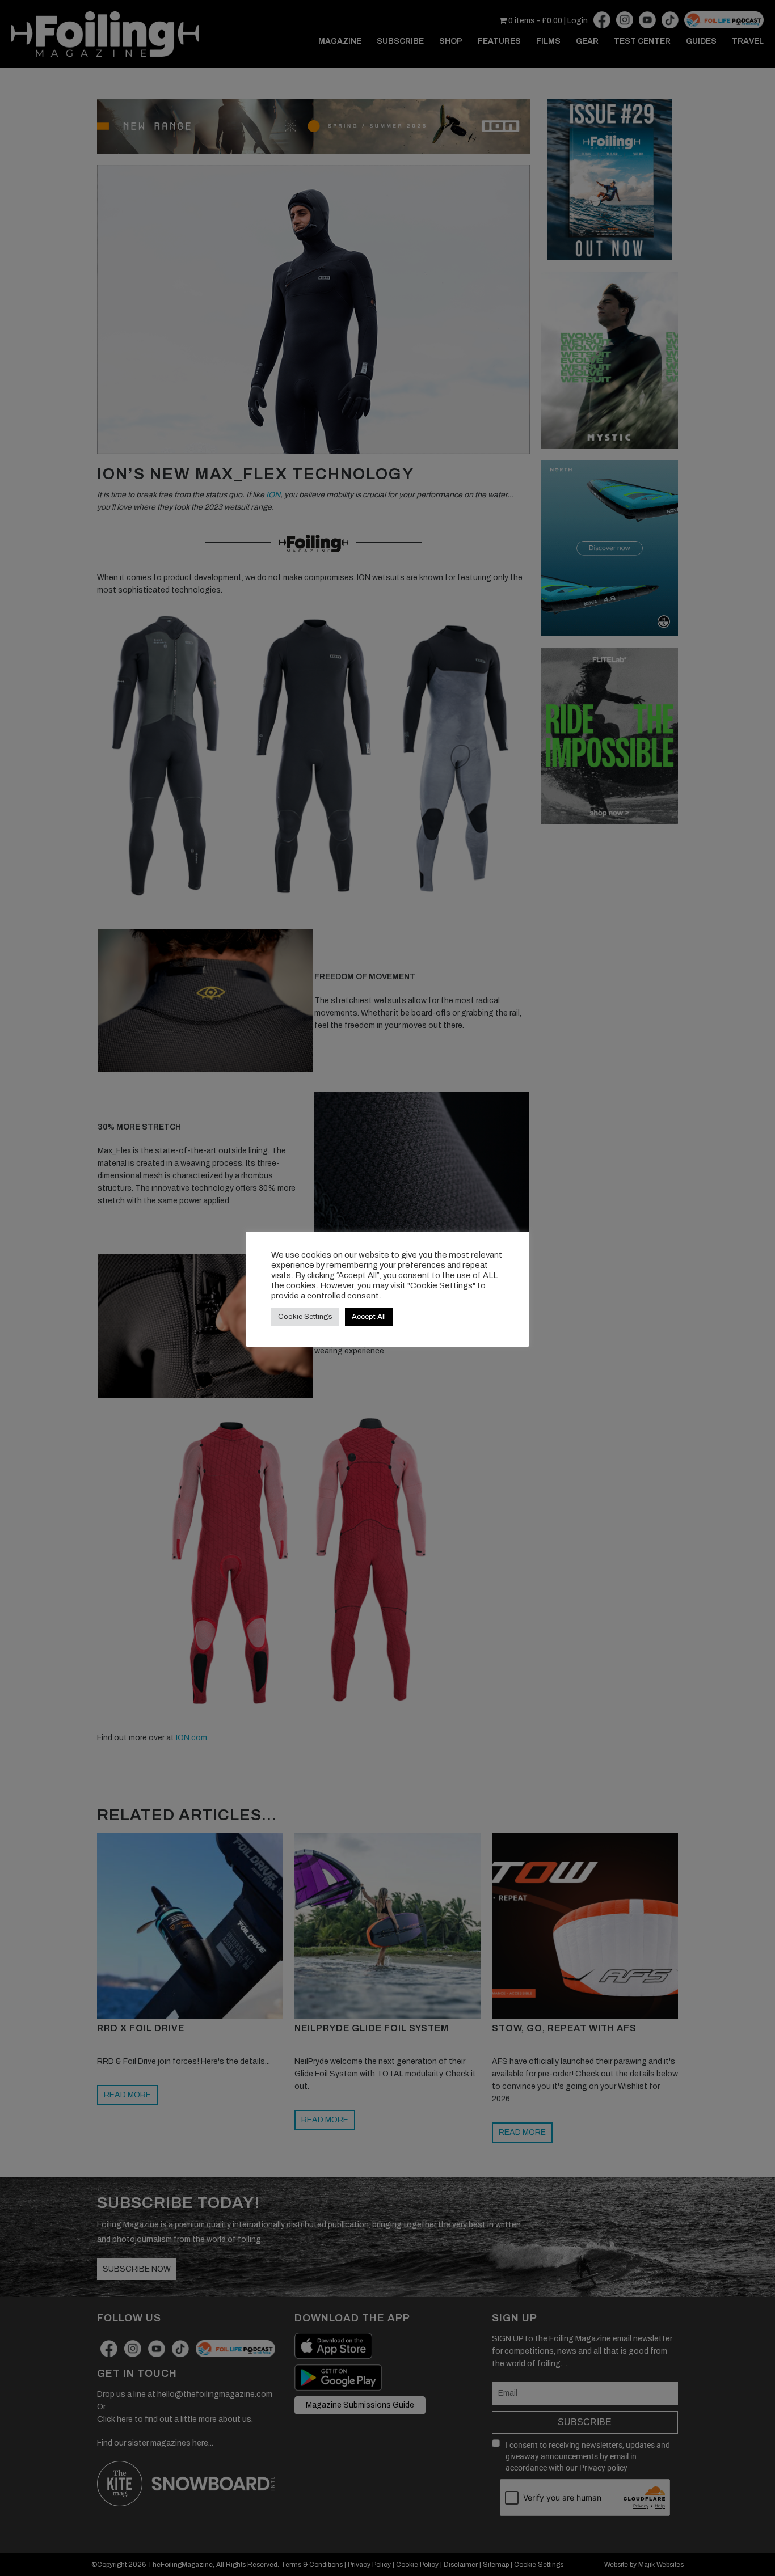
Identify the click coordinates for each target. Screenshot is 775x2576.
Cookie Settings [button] (305, 1317)
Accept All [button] (369, 1317)
